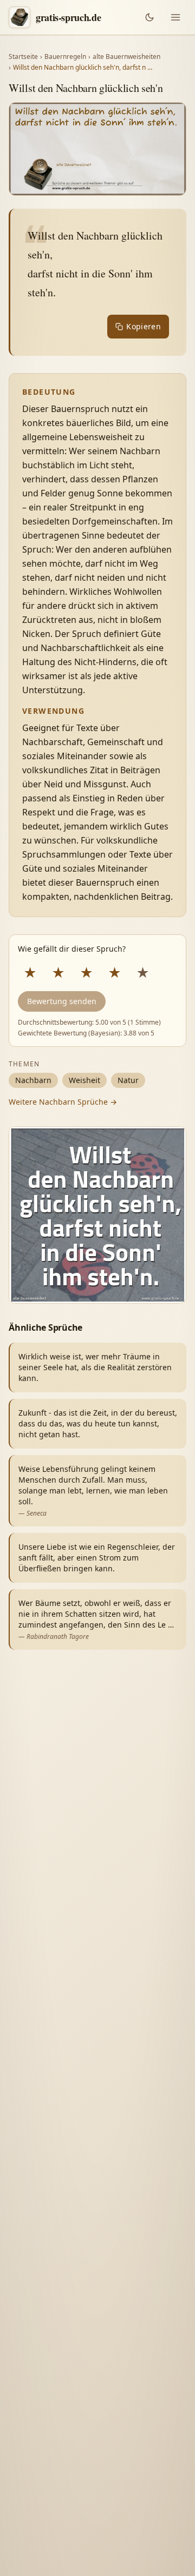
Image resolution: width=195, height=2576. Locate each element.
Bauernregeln (65, 57)
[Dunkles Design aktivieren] (149, 17)
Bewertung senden (62, 1001)
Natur (128, 1080)
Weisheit (84, 1080)
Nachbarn (33, 1080)
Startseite (23, 57)
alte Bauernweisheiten (126, 57)
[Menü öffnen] (175, 17)
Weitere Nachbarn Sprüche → (63, 1102)
